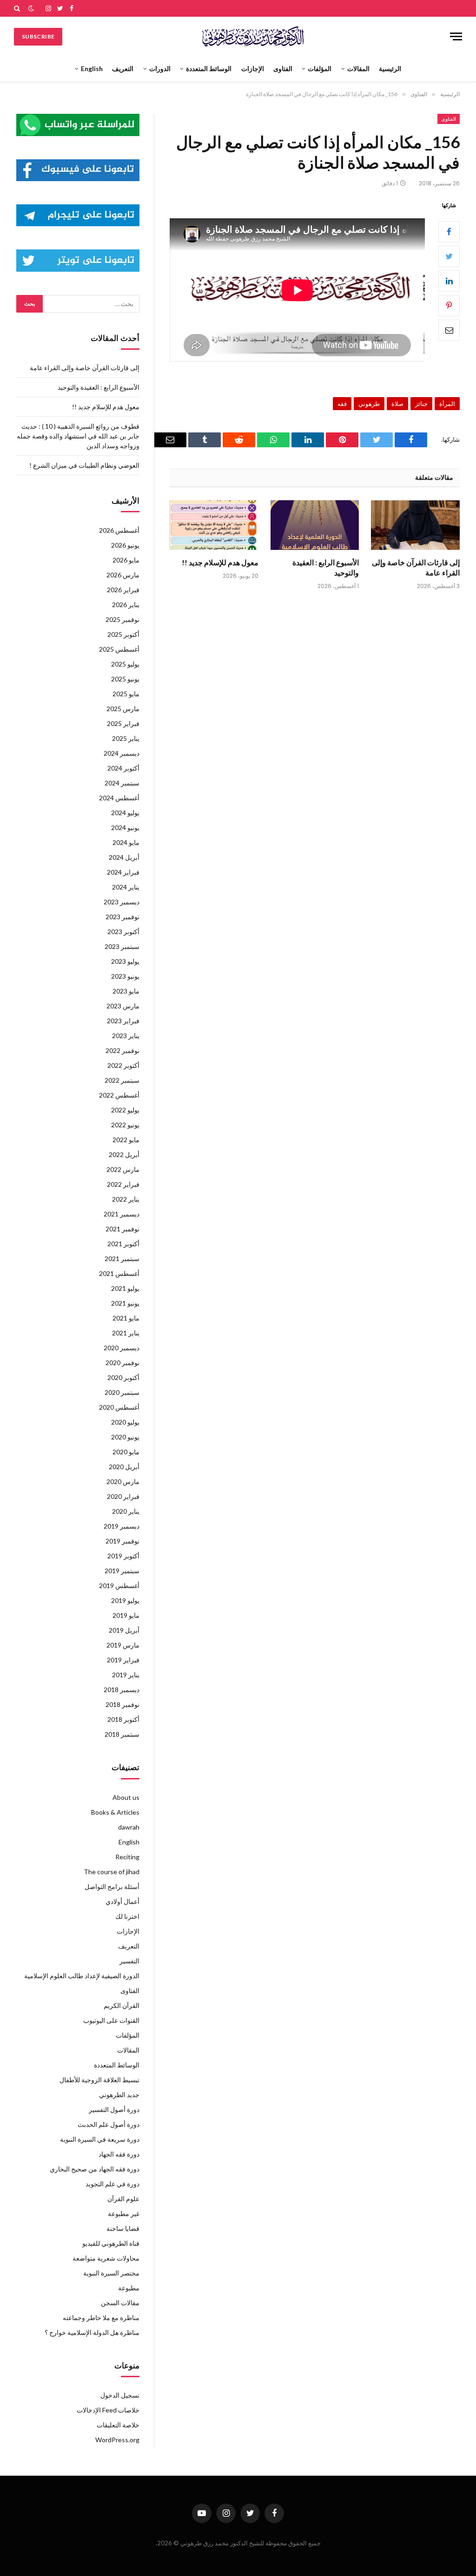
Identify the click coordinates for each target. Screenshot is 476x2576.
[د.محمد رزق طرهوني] (253, 36)
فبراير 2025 (123, 723)
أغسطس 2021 (119, 1273)
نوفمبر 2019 (122, 1541)
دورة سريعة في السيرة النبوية (100, 2139)
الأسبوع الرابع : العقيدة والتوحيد (326, 567)
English (92, 69)
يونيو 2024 (125, 827)
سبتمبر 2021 (122, 1259)
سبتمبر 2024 (122, 783)
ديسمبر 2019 (122, 1526)
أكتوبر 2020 (123, 1377)
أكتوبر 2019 (123, 1556)
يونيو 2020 (125, 1437)
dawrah (129, 1827)
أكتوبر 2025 (123, 634)
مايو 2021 (126, 1318)
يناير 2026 (126, 605)
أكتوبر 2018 (123, 1719)
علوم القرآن (123, 2199)
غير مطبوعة (124, 2213)
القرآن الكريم (122, 2005)
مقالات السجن (120, 2303)
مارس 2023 (123, 1006)
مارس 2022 (123, 1169)
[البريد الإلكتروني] (449, 330)
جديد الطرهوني (119, 2095)
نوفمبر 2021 (122, 1229)
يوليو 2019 (125, 1600)
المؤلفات (320, 69)
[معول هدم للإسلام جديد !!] (214, 525)
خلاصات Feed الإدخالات (108, 2410)
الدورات (160, 69)
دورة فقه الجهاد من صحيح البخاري (95, 2169)
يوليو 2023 (125, 961)
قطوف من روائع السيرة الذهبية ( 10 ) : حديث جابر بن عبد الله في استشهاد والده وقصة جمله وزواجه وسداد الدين (78, 436)
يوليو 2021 (125, 1288)
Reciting (127, 1857)
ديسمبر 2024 (122, 753)
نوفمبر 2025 (122, 619)
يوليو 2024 (125, 813)
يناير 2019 (126, 1675)
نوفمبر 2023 (122, 917)
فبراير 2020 (123, 1496)
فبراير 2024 (123, 872)
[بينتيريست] (449, 306)
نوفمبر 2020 (122, 1363)
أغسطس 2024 (119, 798)
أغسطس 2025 (119, 649)
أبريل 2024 (124, 857)
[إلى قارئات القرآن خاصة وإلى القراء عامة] (415, 525)
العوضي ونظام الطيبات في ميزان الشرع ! (84, 465)
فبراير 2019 (123, 1660)
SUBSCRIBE (38, 36)
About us (126, 1797)
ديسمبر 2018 (122, 1690)
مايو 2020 (126, 1452)
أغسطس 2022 (119, 1095)
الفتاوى (283, 69)
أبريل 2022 (124, 1154)
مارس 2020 (123, 1481)
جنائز (421, 404)
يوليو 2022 (125, 1110)
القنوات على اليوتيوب (111, 2020)
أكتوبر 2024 (123, 768)
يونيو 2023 (125, 976)
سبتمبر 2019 (122, 1571)
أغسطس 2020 (119, 1407)
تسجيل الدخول (120, 2395)
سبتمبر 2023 (122, 946)
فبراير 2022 (123, 1184)
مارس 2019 (123, 1645)
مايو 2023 (126, 991)
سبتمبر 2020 (122, 1392)
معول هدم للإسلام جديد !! (220, 562)
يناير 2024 (126, 887)
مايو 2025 (126, 694)
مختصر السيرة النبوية (111, 2273)
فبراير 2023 (123, 1021)
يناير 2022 (126, 1199)
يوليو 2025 (125, 664)
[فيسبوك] (449, 232)
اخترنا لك (127, 1916)
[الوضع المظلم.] (31, 8)
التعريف (123, 69)
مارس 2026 (123, 575)
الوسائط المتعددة (209, 69)
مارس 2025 (123, 709)
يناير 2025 (126, 738)
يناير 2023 (126, 1036)
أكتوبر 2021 (123, 1244)
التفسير (129, 1961)
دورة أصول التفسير (114, 2109)
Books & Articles (115, 1812)
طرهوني (369, 404)
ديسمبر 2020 (122, 1348)
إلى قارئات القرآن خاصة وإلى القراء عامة (416, 567)
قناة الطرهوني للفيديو (111, 2243)
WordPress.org (117, 2440)
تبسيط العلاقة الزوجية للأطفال (99, 2080)
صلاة (397, 404)
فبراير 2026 (123, 590)
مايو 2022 (126, 1140)
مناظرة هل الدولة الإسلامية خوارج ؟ (92, 2332)
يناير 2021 (126, 1333)
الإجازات (253, 69)
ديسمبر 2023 (122, 902)
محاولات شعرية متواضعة (106, 2258)
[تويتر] (449, 256)
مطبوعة (129, 2288)
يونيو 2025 (125, 679)
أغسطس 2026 (119, 530)
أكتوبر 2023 (123, 932)
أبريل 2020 (124, 1467)
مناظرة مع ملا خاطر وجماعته (101, 2318)
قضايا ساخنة (123, 2228)
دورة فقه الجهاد (119, 2154)
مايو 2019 (126, 1615)
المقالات (358, 69)
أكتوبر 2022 (123, 1065)
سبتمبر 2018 (122, 1734)
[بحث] (18, 8)
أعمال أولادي (122, 1901)
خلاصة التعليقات (118, 2425)
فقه (342, 404)
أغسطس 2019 (119, 1585)
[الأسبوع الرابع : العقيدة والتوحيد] (315, 525)
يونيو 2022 (125, 1125)
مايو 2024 (126, 842)
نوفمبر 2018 (122, 1704)
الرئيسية (390, 69)
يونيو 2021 (125, 1303)
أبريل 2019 (124, 1630)
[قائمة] (456, 36)
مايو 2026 (126, 560)
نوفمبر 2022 (122, 1050)
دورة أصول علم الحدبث (109, 2124)
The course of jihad (112, 1872)
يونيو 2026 (125, 545)
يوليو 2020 (125, 1422)
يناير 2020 (126, 1511)
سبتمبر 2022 (122, 1080)
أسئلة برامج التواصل (112, 1886)
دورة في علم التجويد (112, 2184)
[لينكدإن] (449, 281)
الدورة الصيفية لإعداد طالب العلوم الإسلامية (82, 1976)
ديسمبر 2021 (122, 1214)
